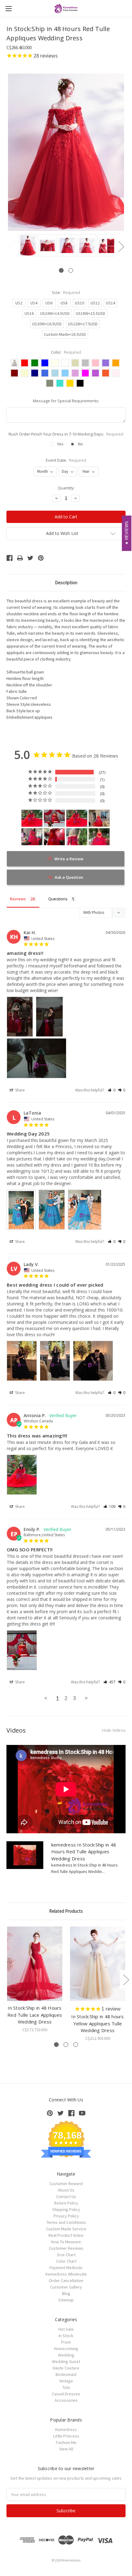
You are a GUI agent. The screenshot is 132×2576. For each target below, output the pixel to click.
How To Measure (66, 2242)
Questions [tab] (58, 899)
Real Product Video (66, 2235)
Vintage (66, 2381)
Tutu (66, 2387)
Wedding (66, 2355)
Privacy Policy (66, 2216)
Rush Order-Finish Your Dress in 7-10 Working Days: (66, 434)
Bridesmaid (66, 2374)
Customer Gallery (66, 2287)
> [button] (86, 1698)
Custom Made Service (66, 2229)
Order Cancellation (66, 2281)
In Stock (66, 2336)
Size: (66, 292)
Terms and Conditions (66, 2222)
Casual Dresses (66, 2394)
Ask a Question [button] (69, 877)
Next (121, 246)
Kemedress (66, 2429)
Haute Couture (66, 2368)
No (80, 444)
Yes (60, 444)
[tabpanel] (27, 246)
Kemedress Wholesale (66, 2274)
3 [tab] (76, 2045)
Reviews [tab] (18, 899)
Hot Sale (66, 2329)
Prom (66, 2342)
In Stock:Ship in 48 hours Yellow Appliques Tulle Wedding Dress (97, 2023)
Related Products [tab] (66, 1911)
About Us (66, 2190)
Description (66, 583)
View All (66, 2449)
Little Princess (66, 2436)
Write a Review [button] (69, 859)
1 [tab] (61, 270)
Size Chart (66, 2255)
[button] (112, 1090)
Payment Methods (66, 2268)
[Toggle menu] (8, 8)
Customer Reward (66, 2184)
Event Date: (66, 460)
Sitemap (66, 2300)
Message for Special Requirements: (66, 401)
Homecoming (66, 2349)
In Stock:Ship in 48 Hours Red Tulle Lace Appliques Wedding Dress (35, 2015)
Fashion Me (66, 2442)
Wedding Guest (66, 2361)
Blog (66, 2293)
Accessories (66, 2400)
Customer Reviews (66, 2248)
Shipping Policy (66, 2209)
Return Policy (66, 2203)
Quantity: (66, 488)
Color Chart (66, 2261)
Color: (66, 352)
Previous (11, 246)
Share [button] (19, 1090)
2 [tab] (71, 270)
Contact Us (66, 2196)
